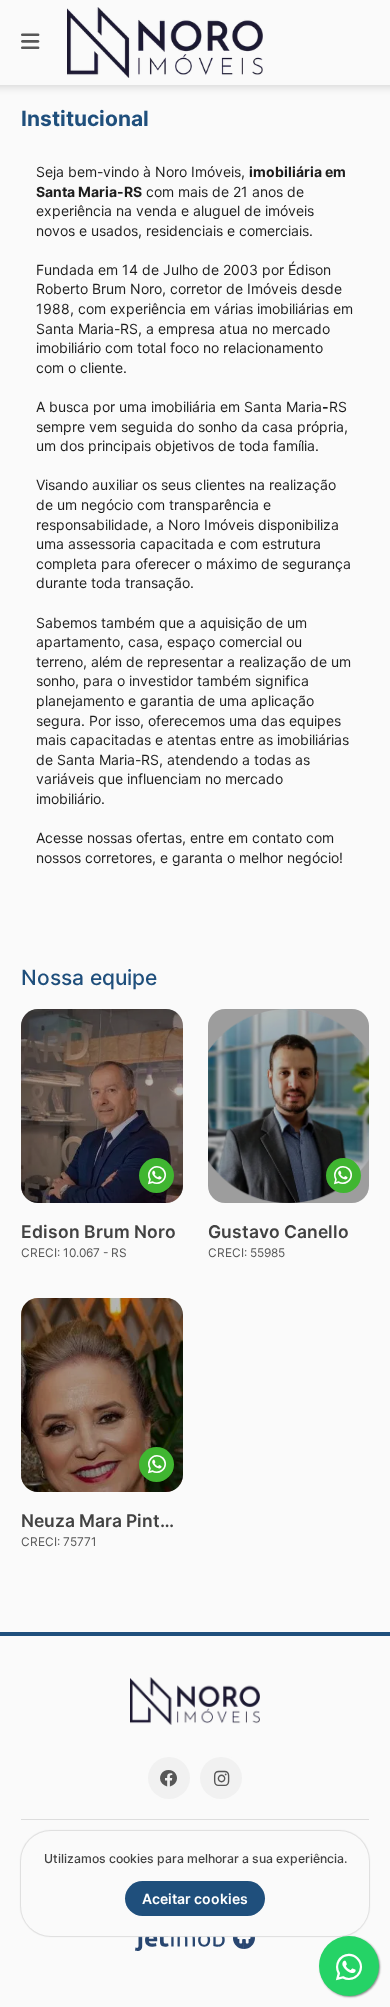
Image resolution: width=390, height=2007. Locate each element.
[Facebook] (169, 1778)
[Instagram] (221, 1778)
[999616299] (156, 1175)
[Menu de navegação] (30, 42)
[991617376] (343, 1175)
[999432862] (156, 1464)
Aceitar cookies (195, 1898)
